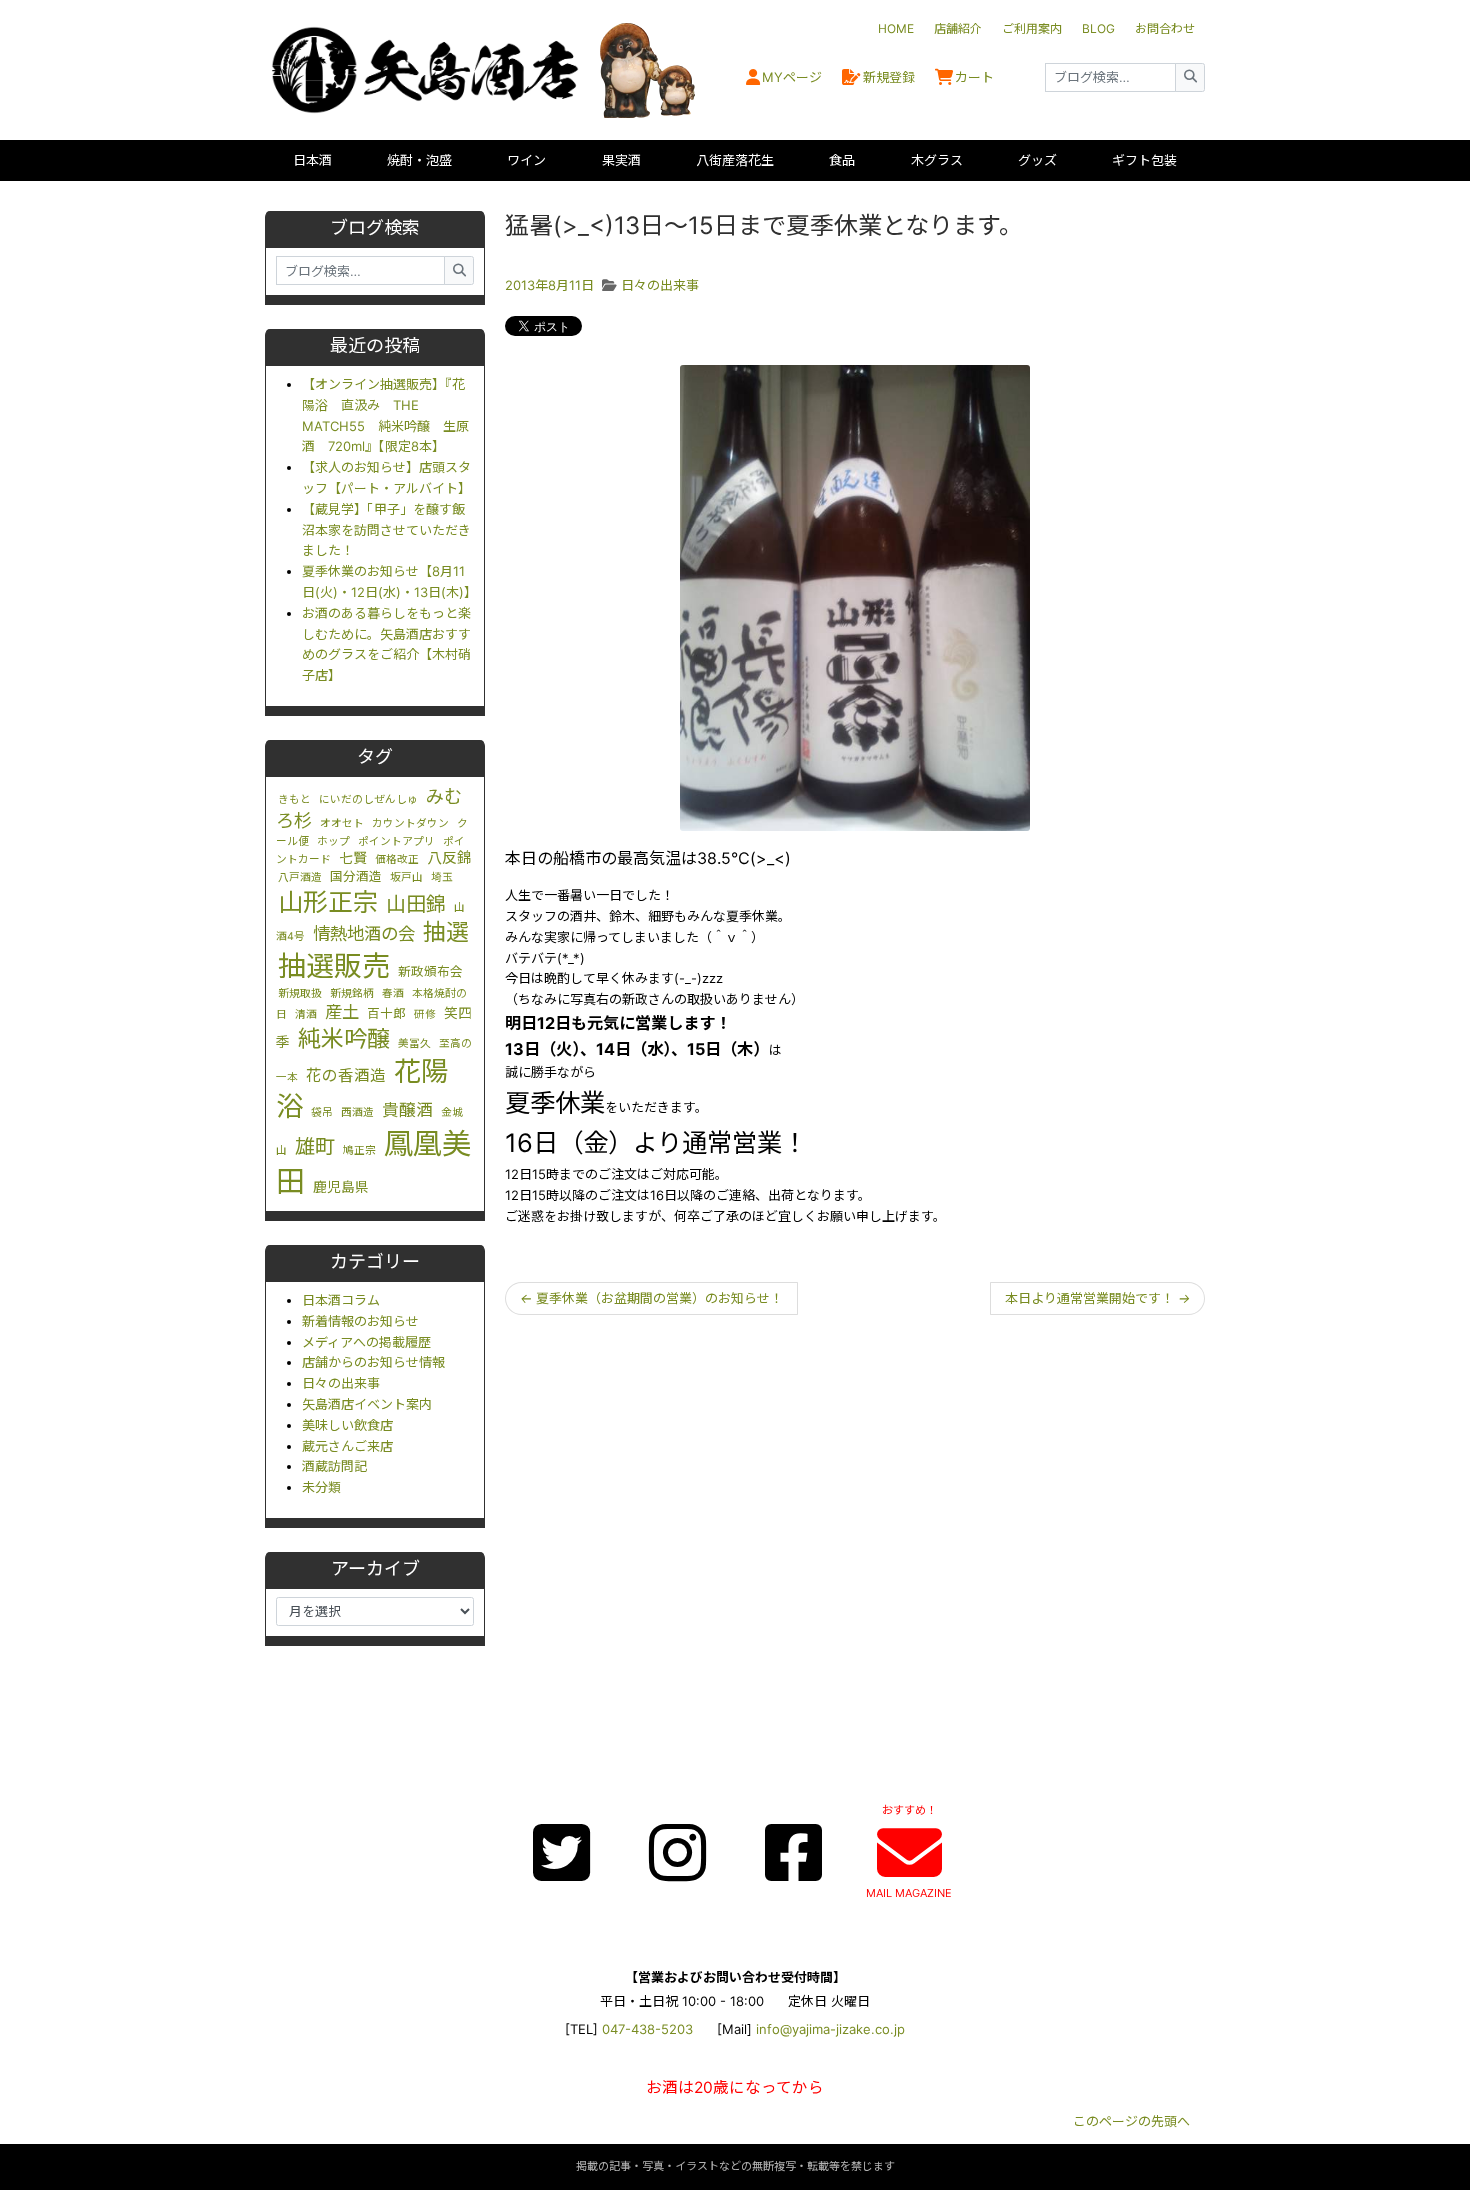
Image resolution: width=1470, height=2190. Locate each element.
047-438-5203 (647, 2029)
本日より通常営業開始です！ (1097, 1298)
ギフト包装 (1144, 160)
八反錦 (449, 858)
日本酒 (312, 160)
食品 (842, 160)
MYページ (792, 77)
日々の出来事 (341, 1383)
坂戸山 (406, 877)
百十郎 (386, 1013)
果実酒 (621, 160)
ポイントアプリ (396, 841)
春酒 (393, 993)
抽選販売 (334, 966)
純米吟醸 (344, 1039)
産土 (342, 1011)
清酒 (306, 1014)
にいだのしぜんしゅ (368, 799)
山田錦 (416, 904)
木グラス (937, 160)
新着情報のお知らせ (360, 1321)
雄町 (315, 1146)
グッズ (1037, 160)
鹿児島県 (341, 1187)
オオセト (342, 823)
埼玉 (442, 877)
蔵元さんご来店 (347, 1446)
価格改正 (397, 859)
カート (974, 77)
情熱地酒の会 (364, 933)
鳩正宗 (359, 1150)
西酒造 (357, 1112)
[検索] (1190, 77)
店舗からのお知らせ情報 (373, 1362)
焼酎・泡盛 (419, 160)
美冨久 (414, 1043)
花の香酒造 (346, 1075)
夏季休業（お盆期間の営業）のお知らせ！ (651, 1298)
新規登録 (889, 77)
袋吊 (322, 1112)
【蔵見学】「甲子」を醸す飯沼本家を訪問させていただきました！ (386, 530)
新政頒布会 (430, 971)
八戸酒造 (300, 877)
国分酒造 (356, 876)
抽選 (446, 932)
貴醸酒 (407, 1110)
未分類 (321, 1487)
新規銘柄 (352, 993)
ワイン (526, 160)
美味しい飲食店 (347, 1425)
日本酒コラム (341, 1300)
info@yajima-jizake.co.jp (830, 2029)
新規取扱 (300, 993)
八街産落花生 (735, 160)
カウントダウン (410, 823)
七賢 (353, 858)
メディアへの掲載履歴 (366, 1342)
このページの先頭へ (1131, 2121)
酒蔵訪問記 (334, 1466)
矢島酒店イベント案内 (367, 1404)
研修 (425, 1014)
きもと (294, 799)
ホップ (333, 841)
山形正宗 (328, 902)
